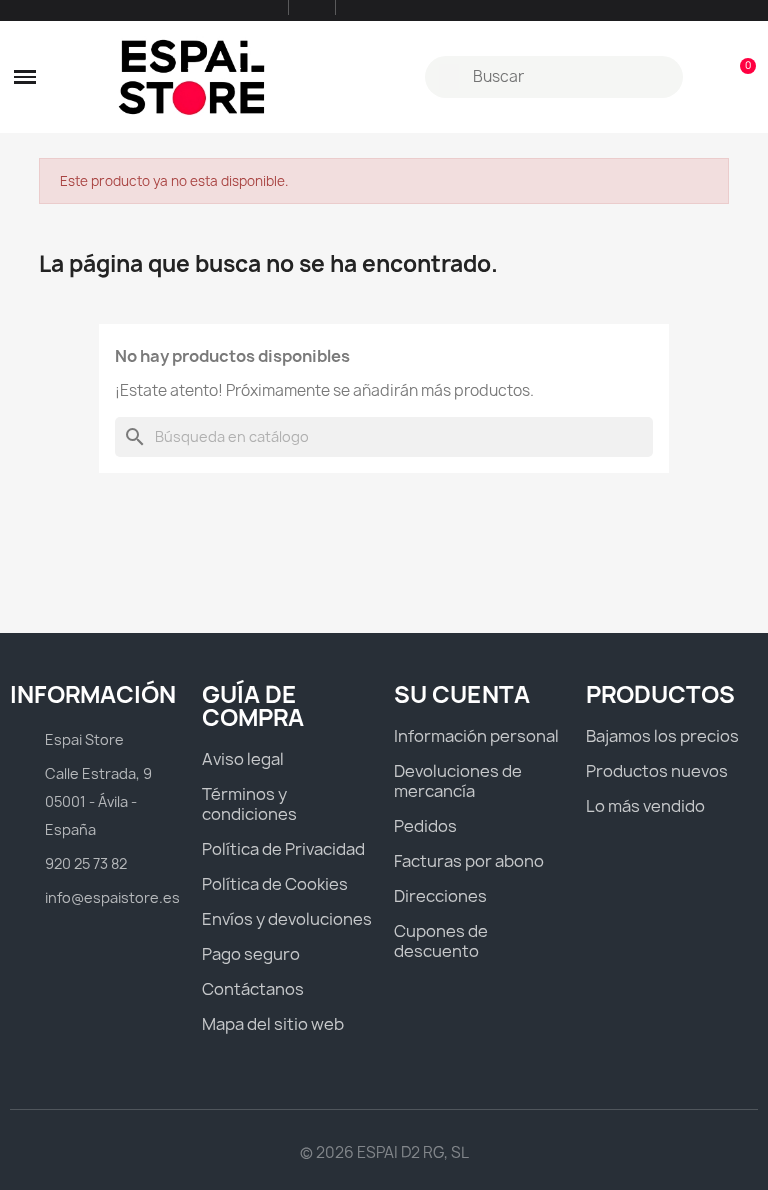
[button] (25, 77)
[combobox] (556, 77)
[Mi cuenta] (705, 77)
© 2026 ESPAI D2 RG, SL (384, 1152)
